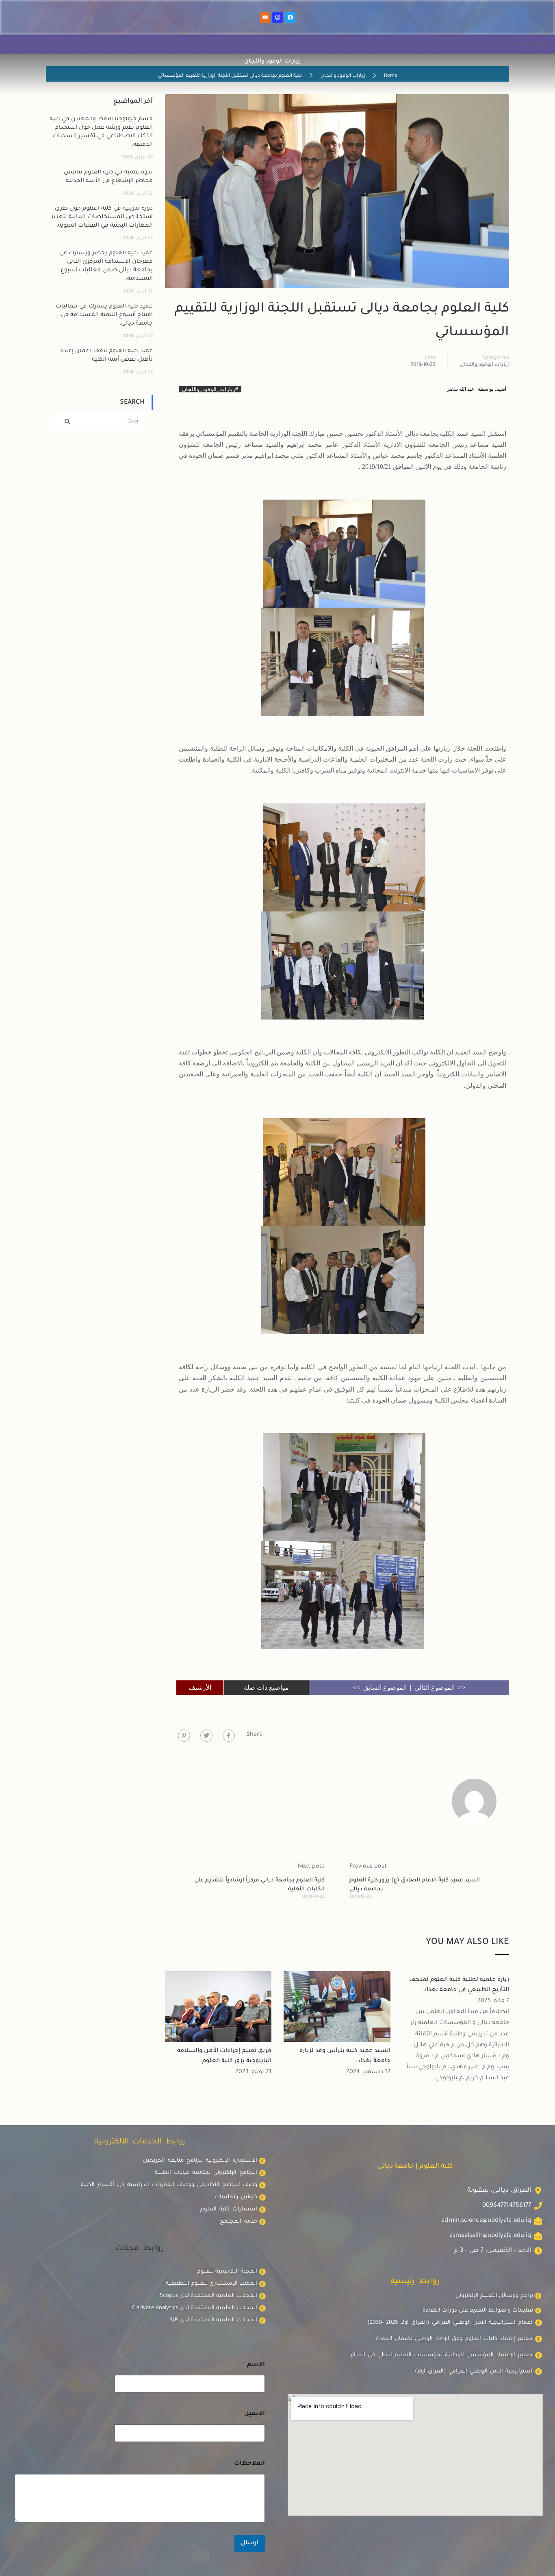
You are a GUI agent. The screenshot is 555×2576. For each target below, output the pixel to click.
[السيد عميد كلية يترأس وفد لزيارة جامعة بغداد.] (337, 2007)
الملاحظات (249, 2464)
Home (390, 76)
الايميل (253, 2414)
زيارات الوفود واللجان (343, 76)
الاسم (254, 2365)
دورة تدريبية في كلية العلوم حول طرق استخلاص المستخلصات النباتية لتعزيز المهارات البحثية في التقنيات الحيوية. (102, 217)
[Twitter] (206, 1736)
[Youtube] (265, 17)
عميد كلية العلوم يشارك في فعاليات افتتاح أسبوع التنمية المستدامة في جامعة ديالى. (104, 315)
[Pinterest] (184, 1736)
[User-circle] (277, 17)
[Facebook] (290, 17)
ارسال (250, 2543)
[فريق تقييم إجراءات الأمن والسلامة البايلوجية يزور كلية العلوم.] (218, 2007)
